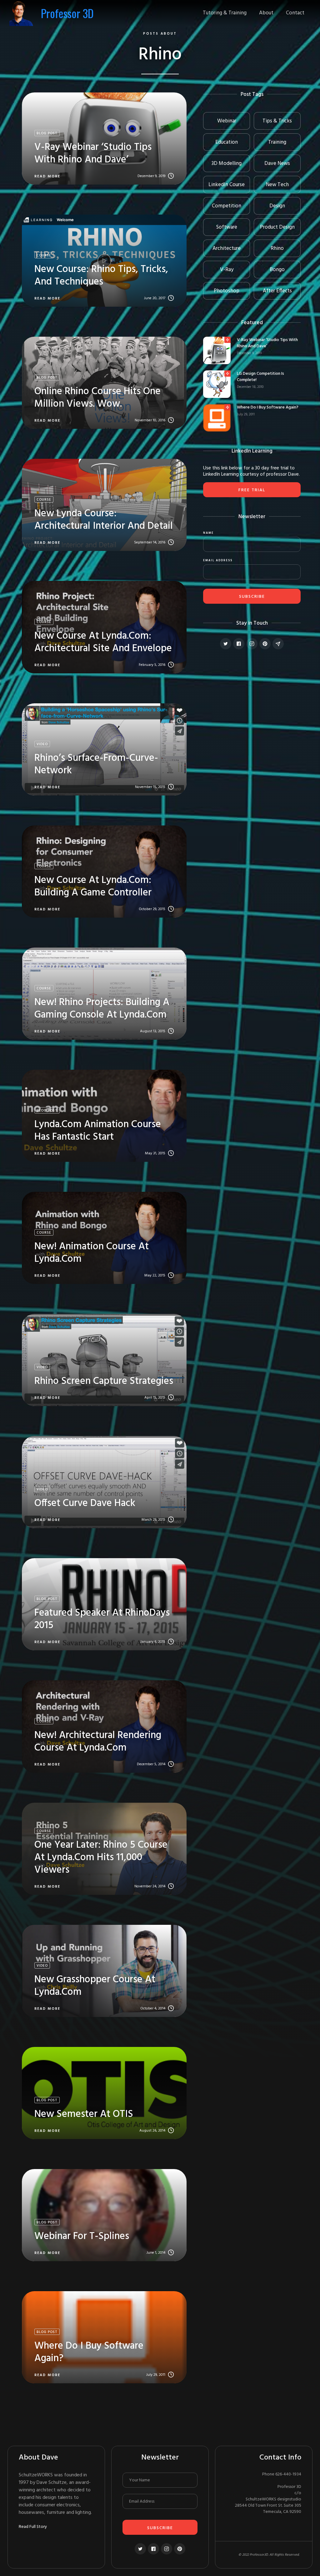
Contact (295, 13)
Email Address (218, 561)
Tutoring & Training (225, 13)
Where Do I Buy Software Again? (268, 408)
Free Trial (252, 490)
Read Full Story (33, 2527)
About (266, 13)
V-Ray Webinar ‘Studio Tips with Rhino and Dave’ (267, 343)
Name (208, 533)
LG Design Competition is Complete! (260, 377)
